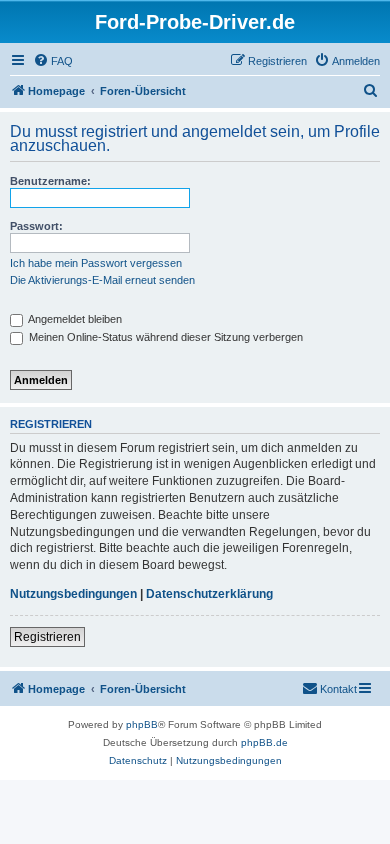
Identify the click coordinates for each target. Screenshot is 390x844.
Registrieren (47, 637)
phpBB (142, 724)
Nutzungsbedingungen (73, 594)
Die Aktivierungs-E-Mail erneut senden (102, 280)
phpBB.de (264, 742)
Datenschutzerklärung (209, 594)
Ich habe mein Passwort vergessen (96, 263)
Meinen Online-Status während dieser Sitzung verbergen (164, 337)
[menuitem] (53, 61)
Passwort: (36, 226)
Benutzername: (50, 181)
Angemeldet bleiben (74, 319)
